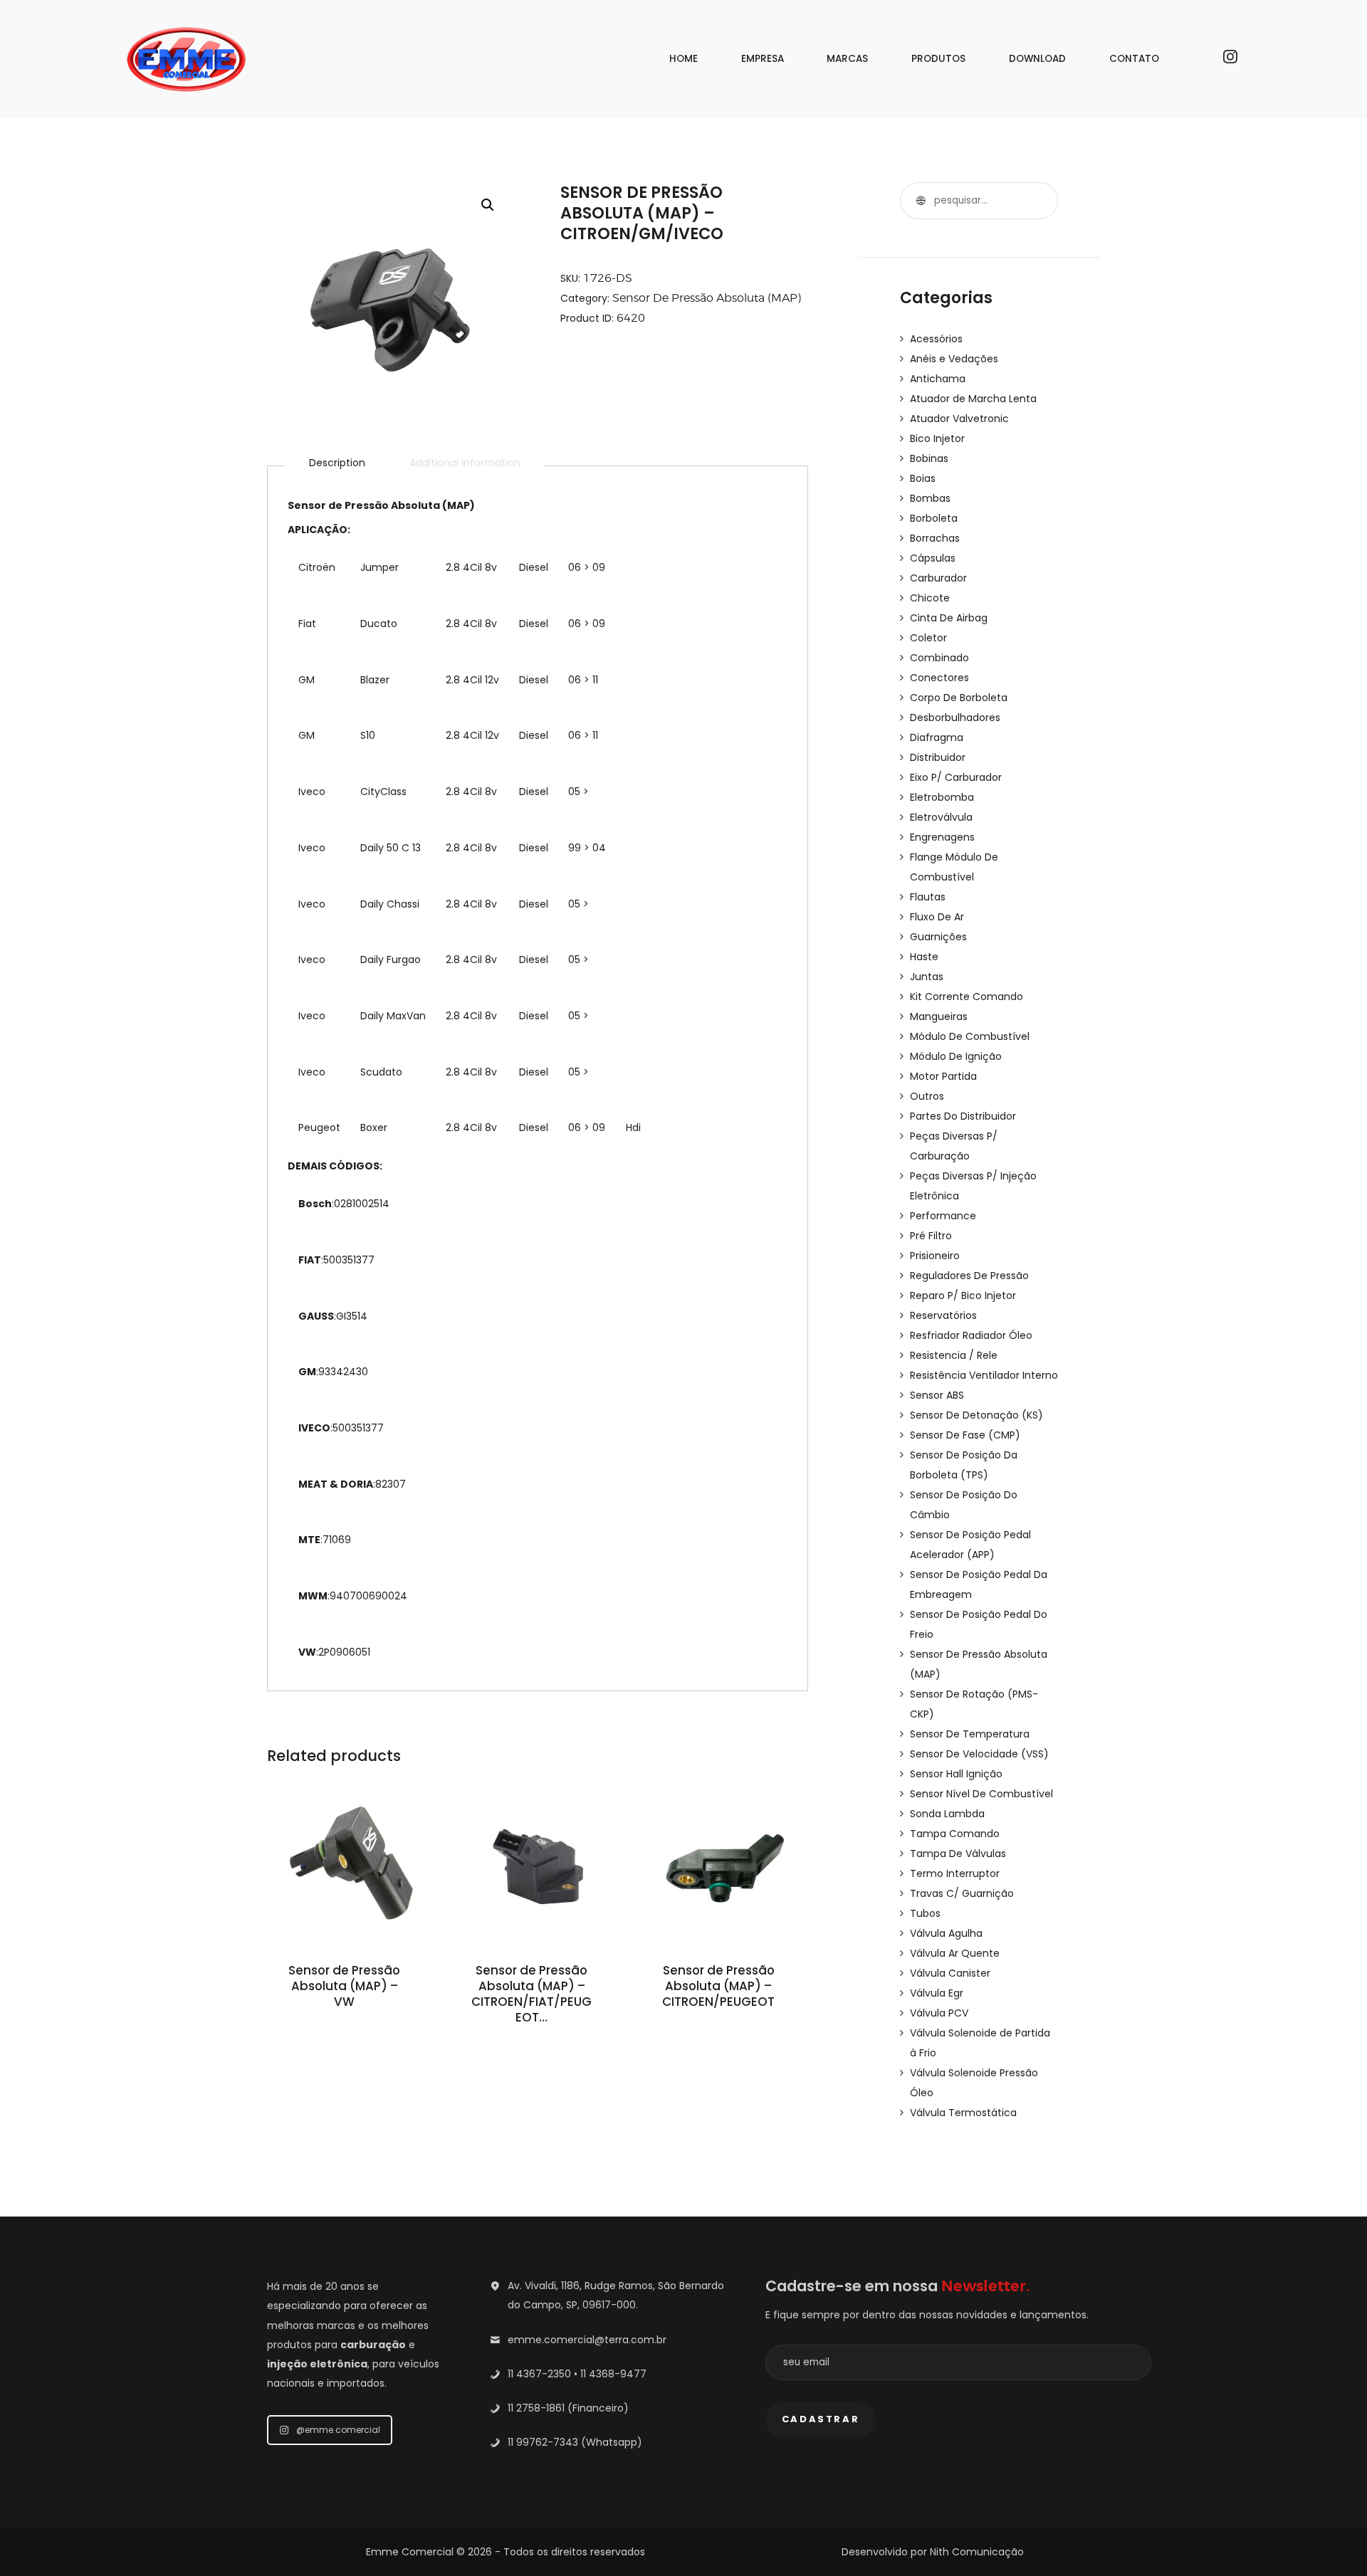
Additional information (465, 463)
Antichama (938, 379)
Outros (927, 1096)
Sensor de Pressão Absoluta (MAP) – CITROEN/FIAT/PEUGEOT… (531, 1994)
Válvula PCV (939, 2013)
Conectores (939, 678)
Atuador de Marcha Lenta (973, 399)
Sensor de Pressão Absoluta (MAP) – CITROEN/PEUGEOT (718, 1987)
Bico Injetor (937, 438)
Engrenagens (942, 837)
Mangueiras (939, 1016)
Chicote (930, 598)
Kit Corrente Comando (967, 997)
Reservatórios (943, 1315)
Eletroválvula (941, 817)
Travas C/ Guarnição (962, 1893)
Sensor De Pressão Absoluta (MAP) (707, 298)
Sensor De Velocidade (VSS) (979, 1754)
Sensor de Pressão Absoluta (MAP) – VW (344, 1987)
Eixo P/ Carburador (956, 777)
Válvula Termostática (963, 2113)
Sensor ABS (937, 1395)
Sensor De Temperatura (970, 1734)
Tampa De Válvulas (958, 1854)
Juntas (927, 977)
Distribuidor (938, 757)
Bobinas (929, 458)
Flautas (928, 897)
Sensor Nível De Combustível (981, 1794)
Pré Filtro (931, 1236)
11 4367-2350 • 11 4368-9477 (577, 2374)
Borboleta (934, 518)
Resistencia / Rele (954, 1355)
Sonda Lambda (947, 1814)
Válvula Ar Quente (955, 1953)
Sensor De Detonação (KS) (976, 1415)
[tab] (337, 463)
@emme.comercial (338, 2430)
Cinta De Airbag (949, 618)
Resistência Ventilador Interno (984, 1375)
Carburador (938, 578)
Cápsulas (933, 558)
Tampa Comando (955, 1834)
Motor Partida (943, 1076)
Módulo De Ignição (956, 1056)
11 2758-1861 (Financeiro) (568, 2408)
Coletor (928, 638)
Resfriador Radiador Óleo (971, 1335)
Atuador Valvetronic (959, 419)
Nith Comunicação (977, 2552)
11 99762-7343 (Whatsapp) (575, 2442)
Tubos (925, 1913)
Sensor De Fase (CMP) (965, 1435)
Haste (924, 957)
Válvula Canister (950, 1973)
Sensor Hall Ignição (956, 1774)
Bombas (930, 498)
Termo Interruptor (955, 1873)
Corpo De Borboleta (959, 698)
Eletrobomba (942, 797)
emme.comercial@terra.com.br (587, 2340)
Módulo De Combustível (970, 1036)
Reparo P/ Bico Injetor (963, 1295)
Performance (943, 1216)
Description (337, 463)
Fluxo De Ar (937, 917)
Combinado (939, 658)
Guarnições (938, 937)
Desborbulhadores (955, 717)
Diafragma (937, 737)
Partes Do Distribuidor (963, 1116)
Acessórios (936, 339)
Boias (923, 478)
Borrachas (935, 538)
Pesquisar (918, 201)
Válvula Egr (937, 1993)
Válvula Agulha (946, 1933)
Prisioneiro (935, 1256)
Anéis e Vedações (954, 359)
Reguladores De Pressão (969, 1276)
